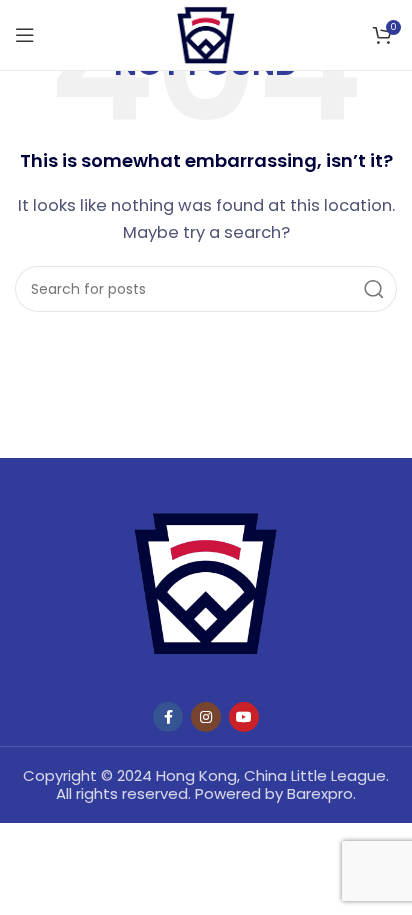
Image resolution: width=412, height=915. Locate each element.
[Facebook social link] (168, 717)
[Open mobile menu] (25, 35)
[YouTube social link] (244, 717)
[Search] (374, 289)
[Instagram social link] (206, 717)
